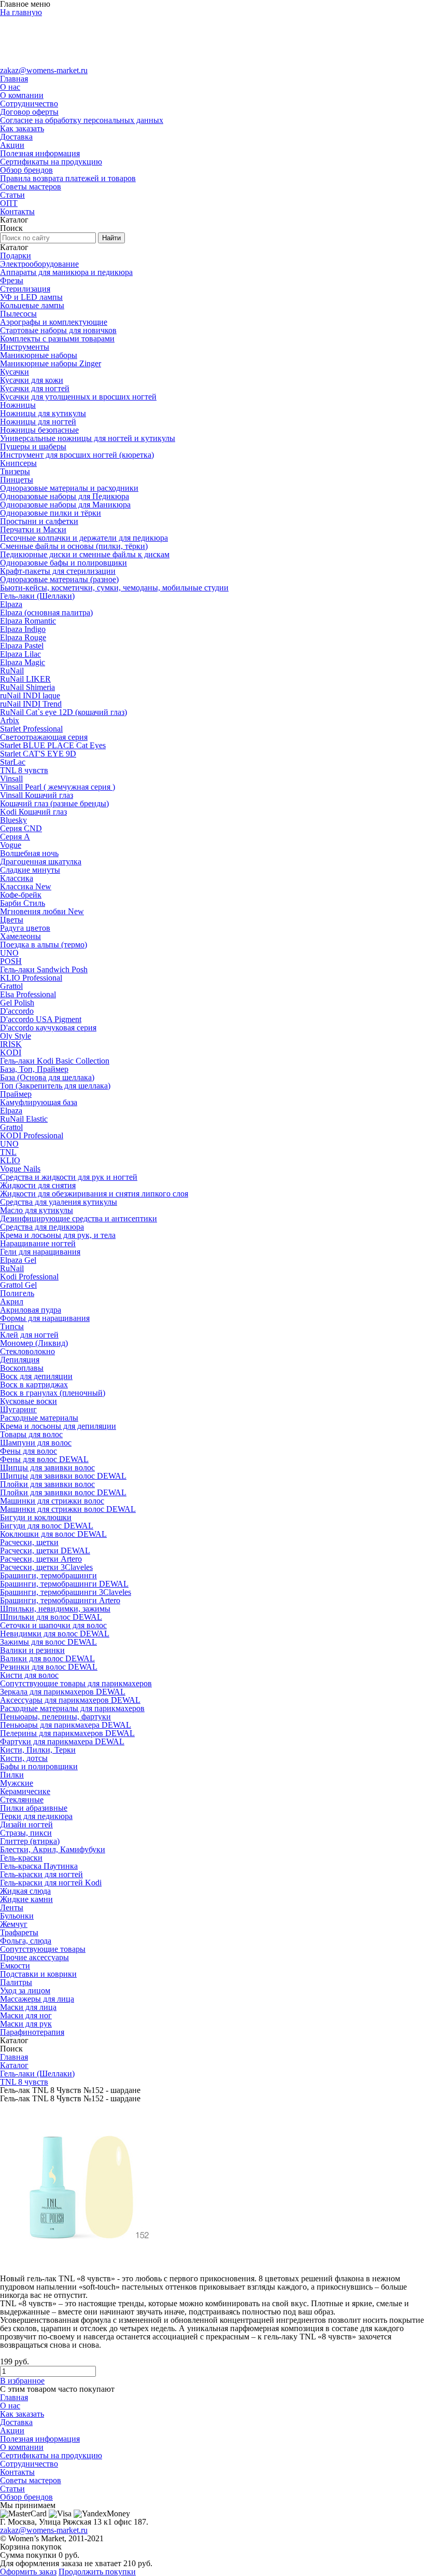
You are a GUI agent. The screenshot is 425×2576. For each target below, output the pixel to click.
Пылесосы (18, 314)
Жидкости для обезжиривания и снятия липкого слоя (94, 1194)
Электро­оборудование (39, 264)
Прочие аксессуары (34, 1957)
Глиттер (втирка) (30, 1841)
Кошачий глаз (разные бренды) (54, 803)
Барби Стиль (23, 903)
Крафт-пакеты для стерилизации (58, 571)
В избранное (22, 2381)
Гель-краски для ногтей (41, 1874)
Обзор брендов (26, 170)
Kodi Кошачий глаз (33, 812)
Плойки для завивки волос (47, 1484)
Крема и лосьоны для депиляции (58, 1426)
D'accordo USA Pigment (41, 1019)
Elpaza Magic (23, 662)
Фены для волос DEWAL (44, 1459)
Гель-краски (21, 1858)
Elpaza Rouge (23, 637)
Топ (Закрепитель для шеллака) (55, 1086)
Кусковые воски (29, 1401)
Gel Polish (17, 1003)
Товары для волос (31, 1434)
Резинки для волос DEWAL (49, 1667)
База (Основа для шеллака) (47, 1077)
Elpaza (11, 604)
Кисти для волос (29, 1675)
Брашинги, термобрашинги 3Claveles (66, 1592)
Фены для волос (29, 1451)
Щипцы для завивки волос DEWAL (63, 1476)
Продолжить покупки (97, 2572)
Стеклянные (22, 1800)
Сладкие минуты (30, 870)
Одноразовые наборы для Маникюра (65, 505)
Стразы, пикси (26, 1833)
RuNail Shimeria (27, 687)
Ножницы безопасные (39, 430)
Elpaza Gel (18, 1260)
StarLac (13, 762)
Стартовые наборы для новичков (58, 330)
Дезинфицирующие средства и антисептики (79, 1218)
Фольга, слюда (26, 1941)
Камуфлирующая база (39, 1102)
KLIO (10, 1160)
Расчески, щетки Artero (41, 1559)
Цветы (12, 920)
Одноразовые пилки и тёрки (51, 513)
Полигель (17, 1293)
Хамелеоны (20, 936)
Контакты (17, 211)
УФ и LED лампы (31, 297)
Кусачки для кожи (32, 380)
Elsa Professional (28, 994)
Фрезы (12, 280)
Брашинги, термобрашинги (48, 1575)
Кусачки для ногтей (35, 388)
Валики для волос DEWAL (47, 1658)
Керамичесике (25, 1791)
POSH (11, 961)
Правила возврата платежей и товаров (68, 178)
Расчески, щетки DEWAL (45, 1551)
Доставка (16, 137)
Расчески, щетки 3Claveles (46, 1567)
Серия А (15, 837)
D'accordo (17, 1011)
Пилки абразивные (34, 1808)
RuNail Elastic (24, 1119)
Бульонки (17, 1916)
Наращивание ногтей (38, 1243)
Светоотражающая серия (44, 737)
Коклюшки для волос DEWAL (53, 1534)
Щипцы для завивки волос (47, 1468)
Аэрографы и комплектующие (54, 322)
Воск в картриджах (34, 1385)
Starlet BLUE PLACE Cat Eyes (53, 745)
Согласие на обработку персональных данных (82, 120)
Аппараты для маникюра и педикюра (66, 272)
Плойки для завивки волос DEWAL (63, 1492)
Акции (12, 145)
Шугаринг (18, 1409)
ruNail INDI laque (30, 695)
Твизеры (15, 471)
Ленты (12, 1907)
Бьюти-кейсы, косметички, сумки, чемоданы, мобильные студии (114, 588)
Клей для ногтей (29, 1335)
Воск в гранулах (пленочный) (53, 1393)
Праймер (16, 1094)
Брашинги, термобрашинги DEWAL (64, 1584)
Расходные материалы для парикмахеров (72, 1708)
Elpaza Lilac (20, 654)
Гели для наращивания (40, 1252)
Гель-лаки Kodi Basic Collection (55, 1061)
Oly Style (16, 1036)
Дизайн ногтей (26, 1824)
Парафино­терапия (32, 2032)
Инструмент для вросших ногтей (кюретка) (77, 455)
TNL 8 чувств (24, 770)
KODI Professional (32, 1135)
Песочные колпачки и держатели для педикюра (84, 538)
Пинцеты (17, 480)
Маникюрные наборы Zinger (51, 363)
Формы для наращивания (45, 1318)
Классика (17, 878)
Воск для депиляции (36, 1376)
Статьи (12, 195)
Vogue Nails (20, 1169)
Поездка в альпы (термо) (44, 945)
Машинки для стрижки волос (52, 1501)
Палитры (16, 1982)
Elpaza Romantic (28, 621)
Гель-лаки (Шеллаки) (37, 596)
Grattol (11, 986)
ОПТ (9, 203)
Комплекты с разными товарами (57, 339)
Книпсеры (18, 463)
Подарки (16, 256)
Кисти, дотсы (24, 1758)
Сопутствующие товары (43, 1949)
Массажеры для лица (37, 1999)
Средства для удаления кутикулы (59, 1202)
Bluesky (13, 820)
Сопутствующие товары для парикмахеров (76, 1683)
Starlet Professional (31, 729)
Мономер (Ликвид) (34, 1343)
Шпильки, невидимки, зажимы (55, 1609)
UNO (9, 953)
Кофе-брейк (21, 895)
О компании (22, 95)
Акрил (12, 1301)
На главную (21, 12)
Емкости (15, 1966)
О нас (10, 87)
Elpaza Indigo (23, 629)
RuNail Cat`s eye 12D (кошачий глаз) (63, 712)
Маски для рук (26, 2024)
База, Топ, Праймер (34, 1069)
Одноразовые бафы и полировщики (63, 563)
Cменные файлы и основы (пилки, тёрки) (74, 546)
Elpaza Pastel (22, 646)
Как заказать (22, 128)
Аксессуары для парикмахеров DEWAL (70, 1700)
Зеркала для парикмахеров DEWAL (63, 1692)
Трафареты (19, 1932)
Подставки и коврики (38, 1974)
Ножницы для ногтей (38, 422)
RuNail (12, 671)
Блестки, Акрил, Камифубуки (53, 1849)
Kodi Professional (29, 1277)
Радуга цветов (25, 928)
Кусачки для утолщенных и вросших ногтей (78, 397)
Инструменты (25, 347)
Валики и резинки (32, 1650)
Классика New (26, 886)
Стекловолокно (27, 1351)
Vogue (11, 845)
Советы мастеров (31, 187)
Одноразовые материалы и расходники (69, 488)
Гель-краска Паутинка (39, 1866)
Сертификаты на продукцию (51, 162)
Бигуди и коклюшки (36, 1517)
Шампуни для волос (36, 1443)
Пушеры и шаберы (33, 446)
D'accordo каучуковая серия (48, 1028)
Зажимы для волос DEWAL (48, 1642)
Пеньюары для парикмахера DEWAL (66, 1725)
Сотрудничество (29, 104)
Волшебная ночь (29, 853)
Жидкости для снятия (38, 1185)
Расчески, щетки (29, 1542)
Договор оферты (29, 112)
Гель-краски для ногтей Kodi (51, 1883)
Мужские (17, 1783)
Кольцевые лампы (32, 305)
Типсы (12, 1326)
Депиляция (20, 1360)
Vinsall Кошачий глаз (37, 795)
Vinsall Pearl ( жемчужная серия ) (58, 787)
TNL (8, 1152)
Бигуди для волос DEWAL (47, 1526)
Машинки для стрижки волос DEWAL (68, 1509)
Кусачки (15, 372)
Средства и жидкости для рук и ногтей (69, 1177)
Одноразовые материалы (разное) (59, 579)
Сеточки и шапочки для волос (53, 1625)
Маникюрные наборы (39, 355)
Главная (14, 79)
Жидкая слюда (25, 1891)
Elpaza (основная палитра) (46, 612)
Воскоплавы (22, 1368)
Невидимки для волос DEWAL (55, 1634)
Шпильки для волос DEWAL (51, 1617)
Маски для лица (28, 2007)
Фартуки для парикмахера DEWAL (62, 1741)
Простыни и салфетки (39, 521)
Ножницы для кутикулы (43, 413)
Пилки (12, 1775)
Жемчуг (14, 1924)
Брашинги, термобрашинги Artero (60, 1600)
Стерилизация (25, 289)
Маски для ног (26, 2015)
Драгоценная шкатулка (41, 862)
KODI (11, 1052)
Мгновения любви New (42, 911)
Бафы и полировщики (39, 1766)
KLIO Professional (31, 978)
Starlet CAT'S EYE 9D (38, 754)
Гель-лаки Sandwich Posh (44, 969)
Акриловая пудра (31, 1310)
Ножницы (18, 405)
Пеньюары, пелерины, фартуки (55, 1717)
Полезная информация (40, 153)
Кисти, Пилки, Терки (38, 1750)
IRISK (11, 1044)
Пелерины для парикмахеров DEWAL (67, 1733)
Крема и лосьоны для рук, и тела (58, 1235)
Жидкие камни (26, 1899)
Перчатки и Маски (33, 529)
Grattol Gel (18, 1285)
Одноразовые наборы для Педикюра (65, 496)
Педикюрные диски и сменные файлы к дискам (85, 554)
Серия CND (21, 828)
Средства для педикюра (42, 1227)
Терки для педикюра (36, 1816)
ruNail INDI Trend (31, 704)
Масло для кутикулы (37, 1210)
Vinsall (11, 779)
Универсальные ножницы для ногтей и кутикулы (88, 438)
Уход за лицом (25, 1990)
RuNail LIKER (25, 679)
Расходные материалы (39, 1418)
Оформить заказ (28, 2572)
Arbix (10, 720)
